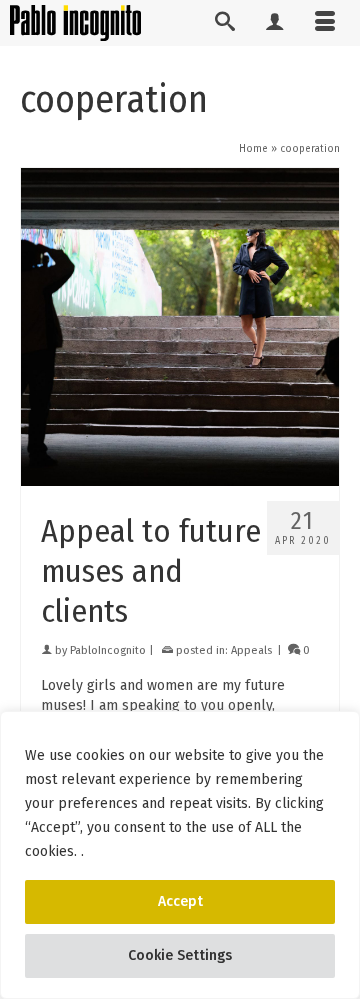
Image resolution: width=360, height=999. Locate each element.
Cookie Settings (180, 955)
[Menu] (325, 23)
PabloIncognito (108, 650)
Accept (180, 901)
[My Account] (275, 23)
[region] (180, 855)
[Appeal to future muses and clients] (180, 327)
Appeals (251, 650)
